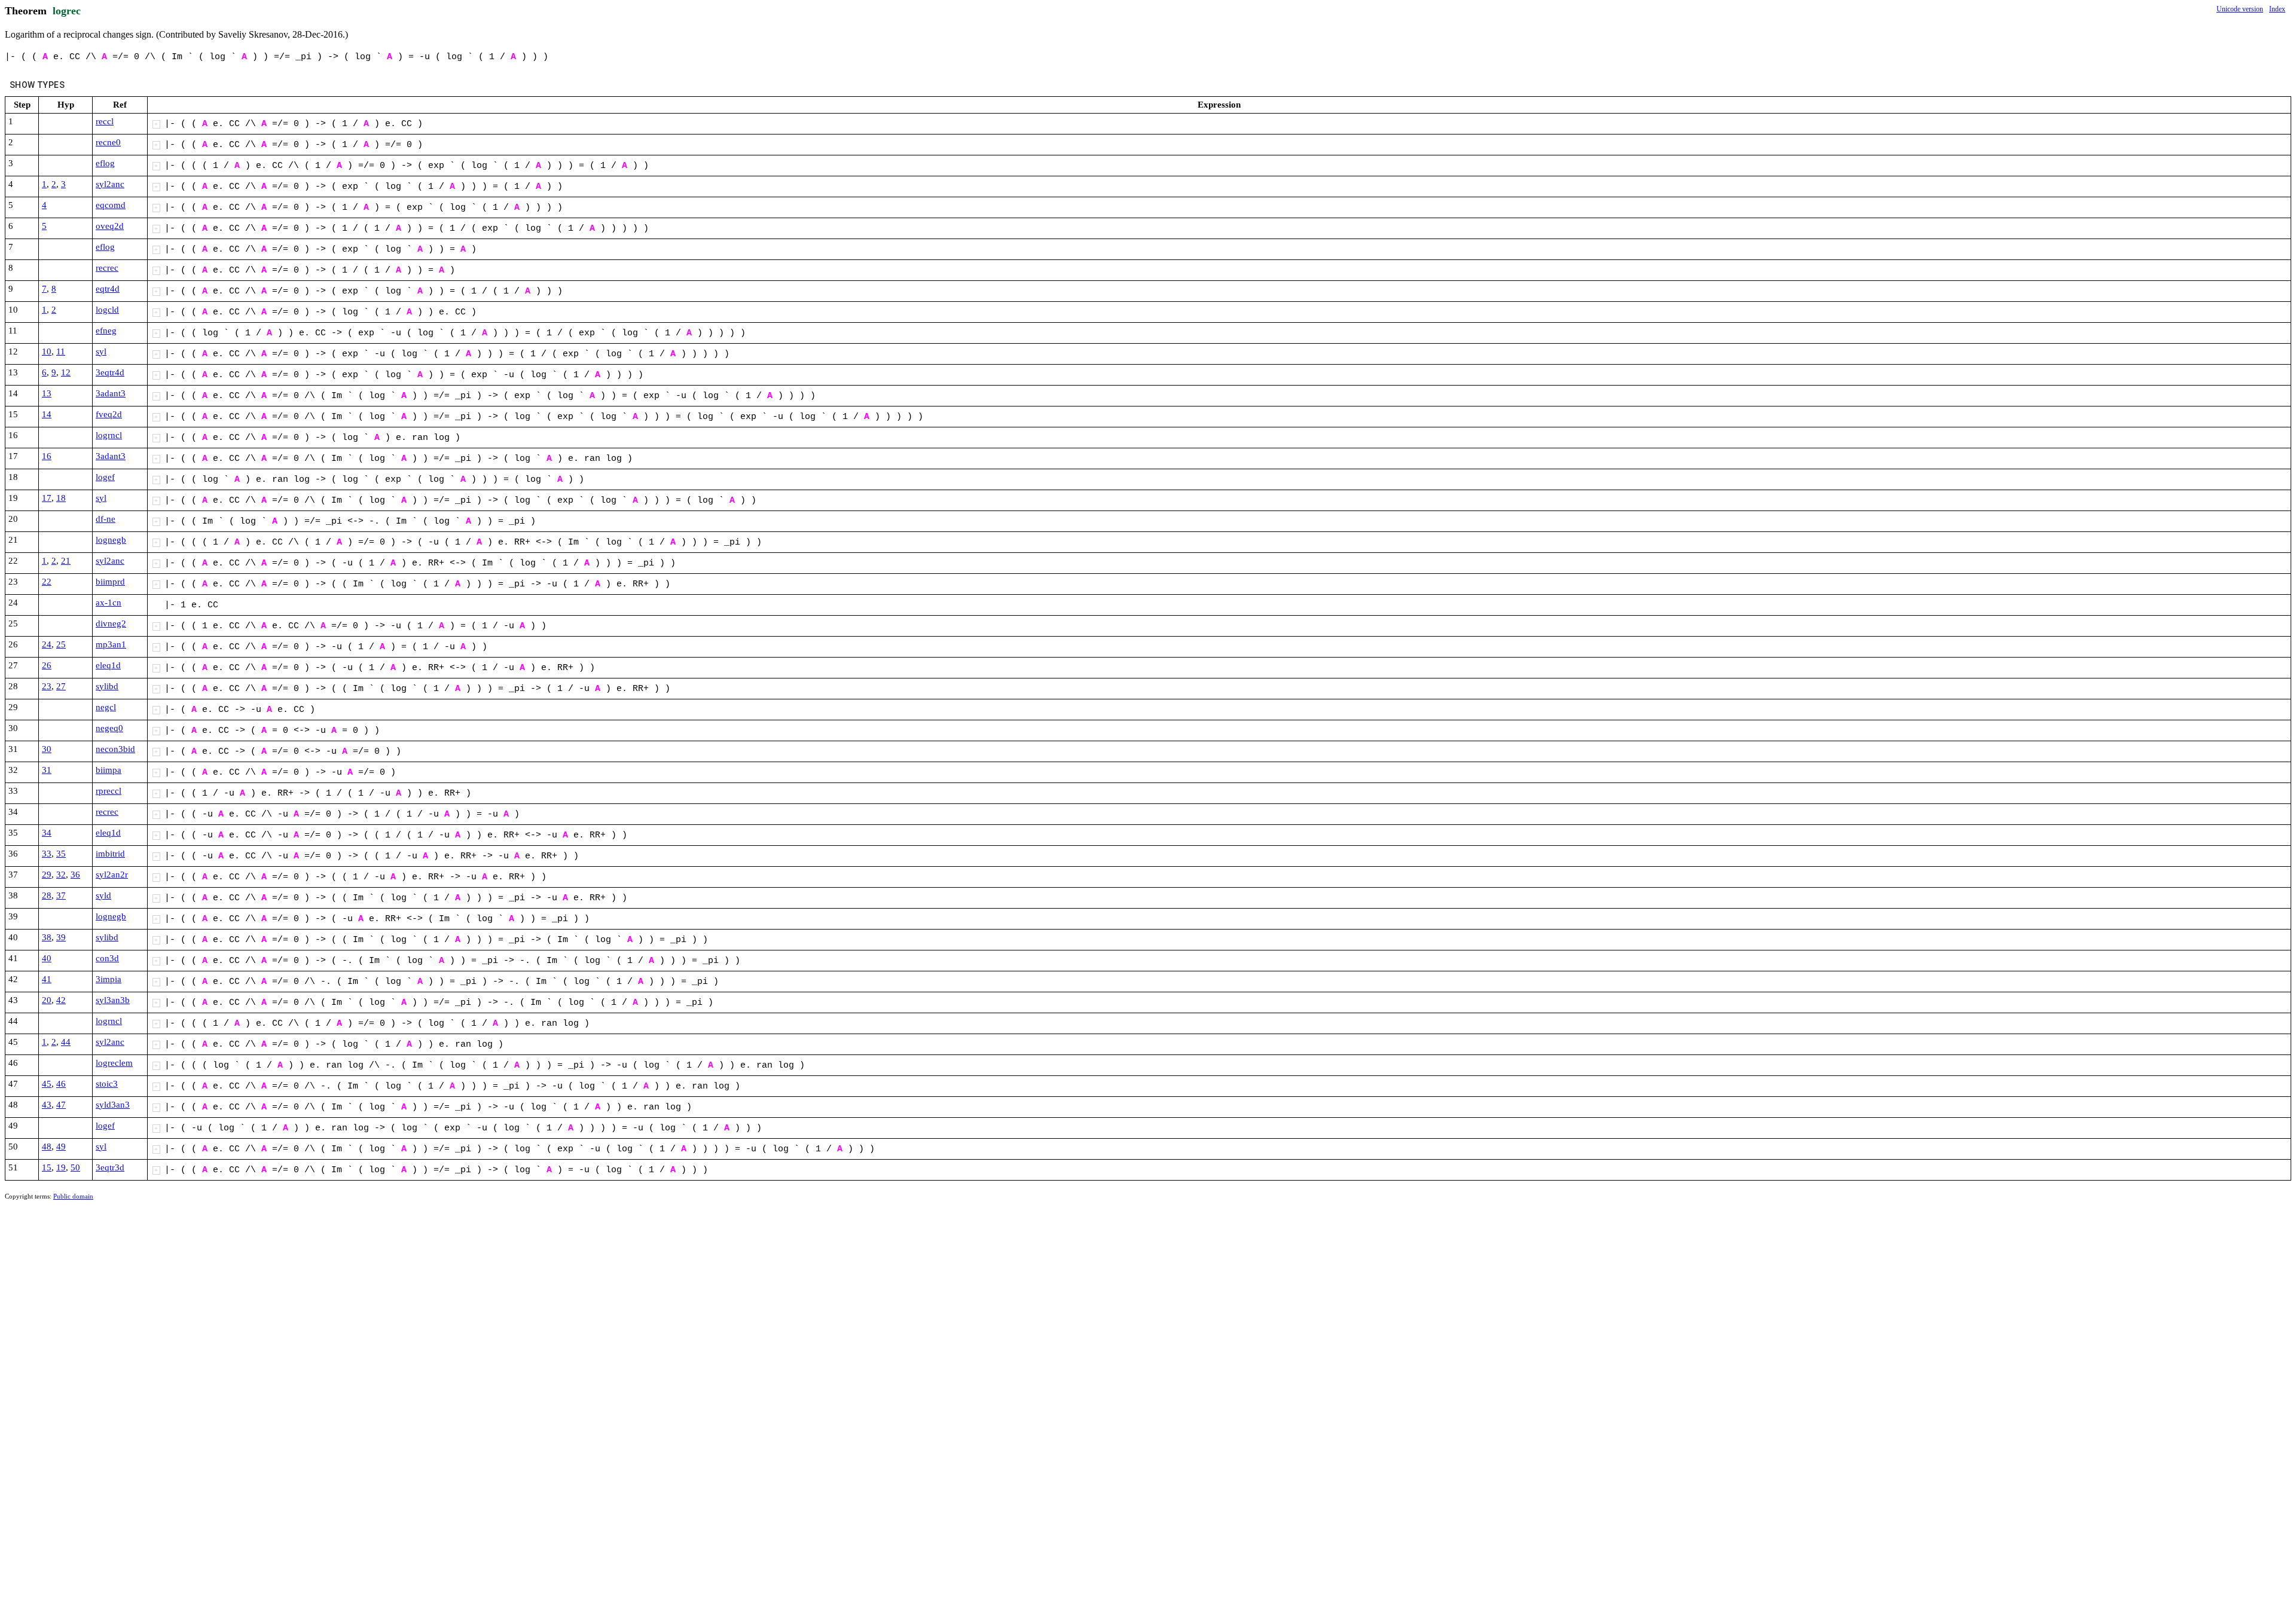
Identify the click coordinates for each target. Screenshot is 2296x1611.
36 (75, 875)
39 (61, 937)
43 (47, 1105)
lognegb (111, 540)
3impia (109, 979)
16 (47, 456)
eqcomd (111, 205)
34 (47, 833)
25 (61, 644)
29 (47, 875)
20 (47, 1000)
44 (66, 1042)
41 (47, 979)
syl (101, 351)
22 (47, 582)
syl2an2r (112, 875)
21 (66, 561)
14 (47, 414)
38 (47, 937)
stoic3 (107, 1084)
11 (61, 351)
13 (47, 393)
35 (61, 854)
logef (105, 477)
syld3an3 (113, 1105)
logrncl (109, 435)
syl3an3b (113, 1000)
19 (61, 1167)
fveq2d (109, 414)
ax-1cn (109, 603)
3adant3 (111, 393)
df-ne (106, 519)
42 (61, 1000)
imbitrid (110, 854)
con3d (107, 958)
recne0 (108, 142)
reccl (105, 121)
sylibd (107, 686)
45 (47, 1084)
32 (61, 875)
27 (61, 686)
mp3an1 (111, 644)
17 (47, 498)
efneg (106, 331)
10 (47, 351)
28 (47, 895)
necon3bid (115, 749)
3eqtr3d (110, 1167)
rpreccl (109, 791)
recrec (107, 268)
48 (47, 1147)
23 (47, 686)
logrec (67, 11)
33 (47, 854)
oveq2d (110, 226)
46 (61, 1084)
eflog (105, 163)
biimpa (109, 770)
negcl (106, 707)
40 (47, 958)
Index (2277, 9)
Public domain (73, 1196)
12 (66, 372)
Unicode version (2240, 9)
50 (75, 1167)
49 (61, 1147)
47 (61, 1105)
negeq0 (109, 728)
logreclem (114, 1063)
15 (47, 1167)
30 (47, 749)
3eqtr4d (110, 372)
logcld (107, 310)
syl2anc (110, 184)
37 (61, 895)
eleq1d (108, 665)
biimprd (110, 582)
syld (103, 895)
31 (47, 770)
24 (47, 644)
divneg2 (111, 623)
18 (61, 498)
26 (47, 665)
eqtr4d (108, 289)
